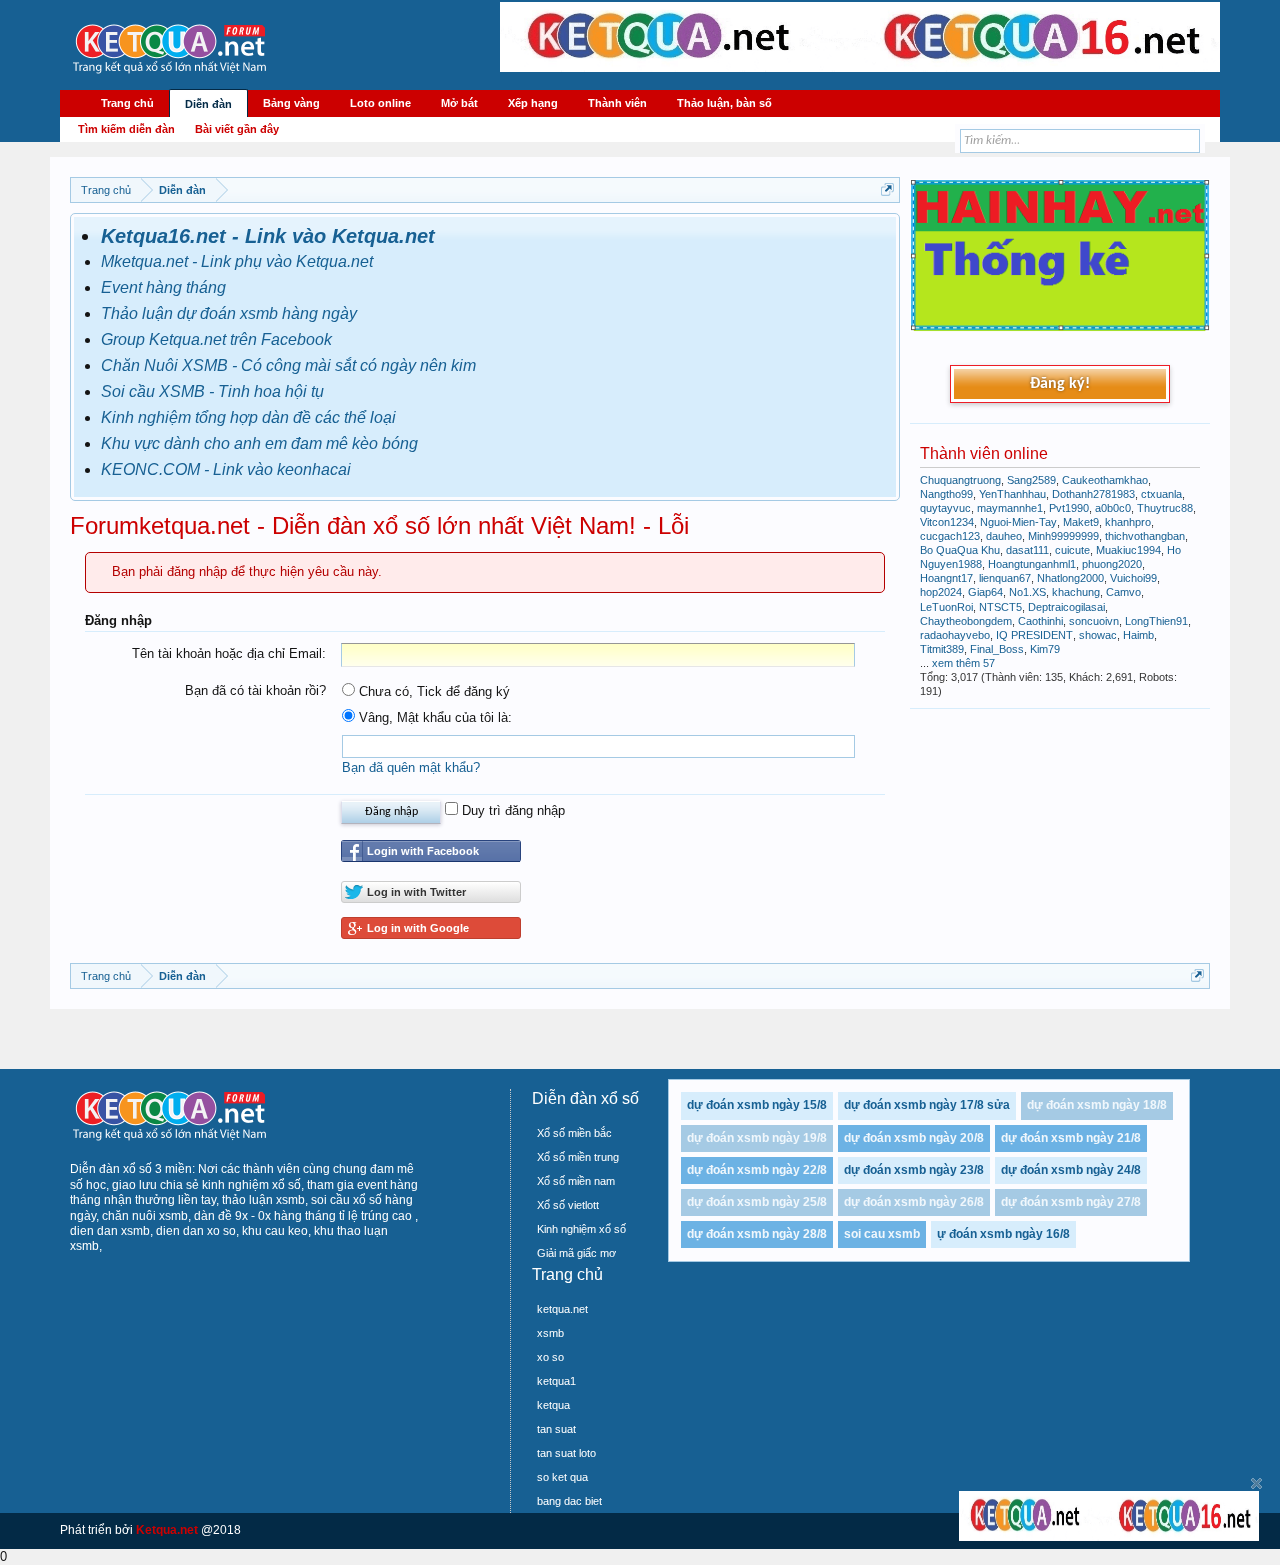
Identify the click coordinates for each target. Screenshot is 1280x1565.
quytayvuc (945, 508)
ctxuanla (1161, 494)
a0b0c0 (1113, 508)
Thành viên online (984, 453)
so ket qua (562, 1477)
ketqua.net (562, 1309)
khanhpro (1128, 522)
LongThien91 (1156, 621)
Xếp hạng (533, 103)
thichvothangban (1145, 536)
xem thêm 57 (963, 663)
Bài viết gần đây (237, 129)
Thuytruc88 (1165, 508)
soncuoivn (1094, 621)
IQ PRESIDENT (1034, 635)
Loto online (380, 103)
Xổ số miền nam (576, 1181)
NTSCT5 (1000, 607)
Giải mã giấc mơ (576, 1253)
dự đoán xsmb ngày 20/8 (914, 1138)
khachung (1076, 592)
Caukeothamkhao (1105, 480)
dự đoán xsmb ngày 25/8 (757, 1202)
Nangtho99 (946, 494)
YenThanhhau (1012, 494)
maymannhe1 (1010, 508)
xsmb (550, 1333)
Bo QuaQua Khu (960, 550)
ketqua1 (556, 1381)
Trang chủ (127, 103)
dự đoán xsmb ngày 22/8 (757, 1170)
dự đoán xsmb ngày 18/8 (1097, 1105)
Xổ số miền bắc (574, 1133)
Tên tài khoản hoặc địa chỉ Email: (229, 653)
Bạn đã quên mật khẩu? (411, 767)
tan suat (556, 1429)
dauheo (1004, 536)
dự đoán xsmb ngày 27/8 (1071, 1202)
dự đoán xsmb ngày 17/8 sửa (927, 1105)
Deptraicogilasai (1066, 607)
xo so (550, 1357)
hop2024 (941, 592)
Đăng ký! (1060, 384)
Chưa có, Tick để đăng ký (432, 691)
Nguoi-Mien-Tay (1018, 522)
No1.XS (1027, 592)
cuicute (1072, 550)
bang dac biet (569, 1501)
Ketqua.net (167, 1530)
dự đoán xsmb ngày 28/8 (757, 1234)
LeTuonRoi (946, 607)
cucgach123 (950, 536)
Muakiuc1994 (1128, 550)
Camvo (1123, 592)
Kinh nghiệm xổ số (581, 1229)
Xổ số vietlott (568, 1205)
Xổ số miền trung (578, 1157)
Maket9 (1081, 522)
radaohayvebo (955, 635)
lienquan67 (1005, 578)
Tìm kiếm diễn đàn (126, 129)
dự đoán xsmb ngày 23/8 (914, 1170)
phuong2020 (1112, 564)
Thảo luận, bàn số (724, 103)
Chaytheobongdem (966, 621)
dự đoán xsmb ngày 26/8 (914, 1202)
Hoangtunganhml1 (1032, 564)
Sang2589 (1031, 480)
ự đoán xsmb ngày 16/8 (1003, 1234)
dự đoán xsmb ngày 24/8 (1071, 1170)
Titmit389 (942, 649)
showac (1098, 635)
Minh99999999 (1063, 536)
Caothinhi (1040, 621)
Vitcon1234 (947, 522)
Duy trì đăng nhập (511, 810)
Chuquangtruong (960, 480)
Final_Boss (997, 649)
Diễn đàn (208, 104)
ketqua (553, 1405)
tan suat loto (566, 1453)
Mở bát (459, 103)
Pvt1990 (1069, 508)
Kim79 (1045, 649)
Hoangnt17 (946, 578)
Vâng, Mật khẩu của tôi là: (433, 717)
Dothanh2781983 (1093, 494)
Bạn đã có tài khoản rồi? (255, 690)
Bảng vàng (291, 103)
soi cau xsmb (882, 1234)
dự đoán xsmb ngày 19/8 (757, 1138)
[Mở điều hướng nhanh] (887, 189)
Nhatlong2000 (1070, 578)
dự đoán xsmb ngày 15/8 (757, 1105)
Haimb (1138, 635)
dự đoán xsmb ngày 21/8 (1071, 1138)
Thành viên (617, 103)
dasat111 (1027, 550)
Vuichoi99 (1133, 578)
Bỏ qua (1256, 1483)
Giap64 (985, 592)
